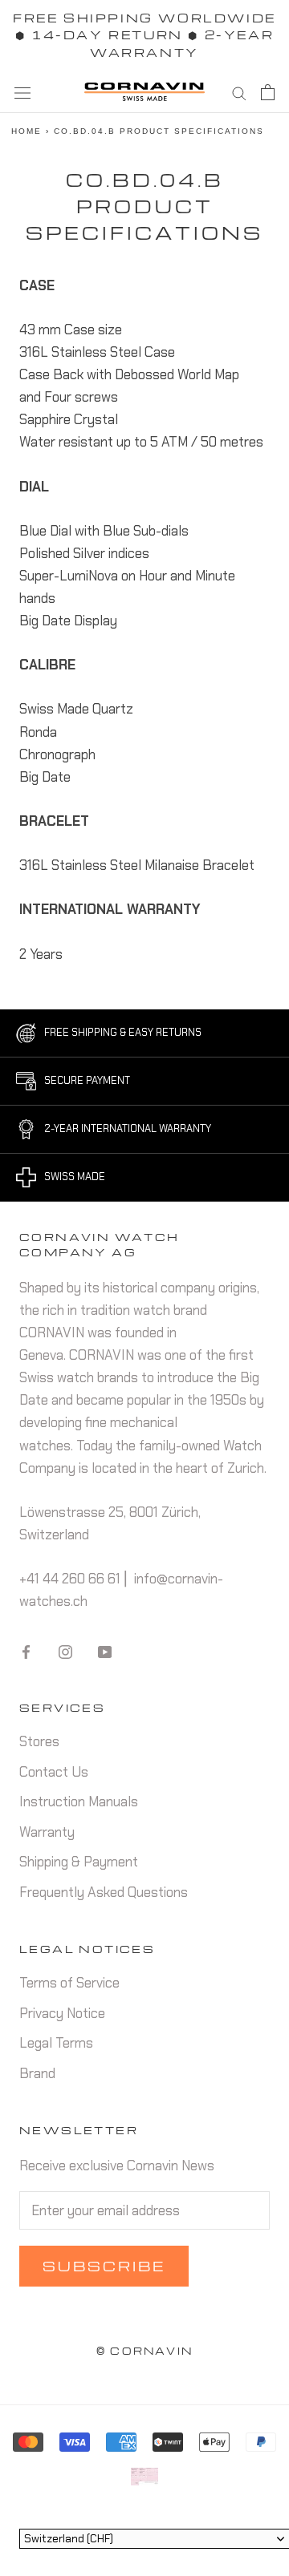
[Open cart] (268, 92)
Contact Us (54, 1772)
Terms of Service (69, 1983)
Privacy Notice (62, 2013)
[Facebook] (26, 1650)
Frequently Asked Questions (104, 1892)
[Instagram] (65, 1650)
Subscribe (104, 2266)
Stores (39, 1741)
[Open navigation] (22, 92)
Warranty (47, 1832)
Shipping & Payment (79, 1862)
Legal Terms (56, 2043)
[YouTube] (105, 1650)
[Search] (239, 92)
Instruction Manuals (79, 1802)
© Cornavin (144, 2351)
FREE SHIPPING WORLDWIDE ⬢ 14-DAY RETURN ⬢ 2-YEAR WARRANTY (144, 35)
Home (26, 131)
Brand (37, 2073)
